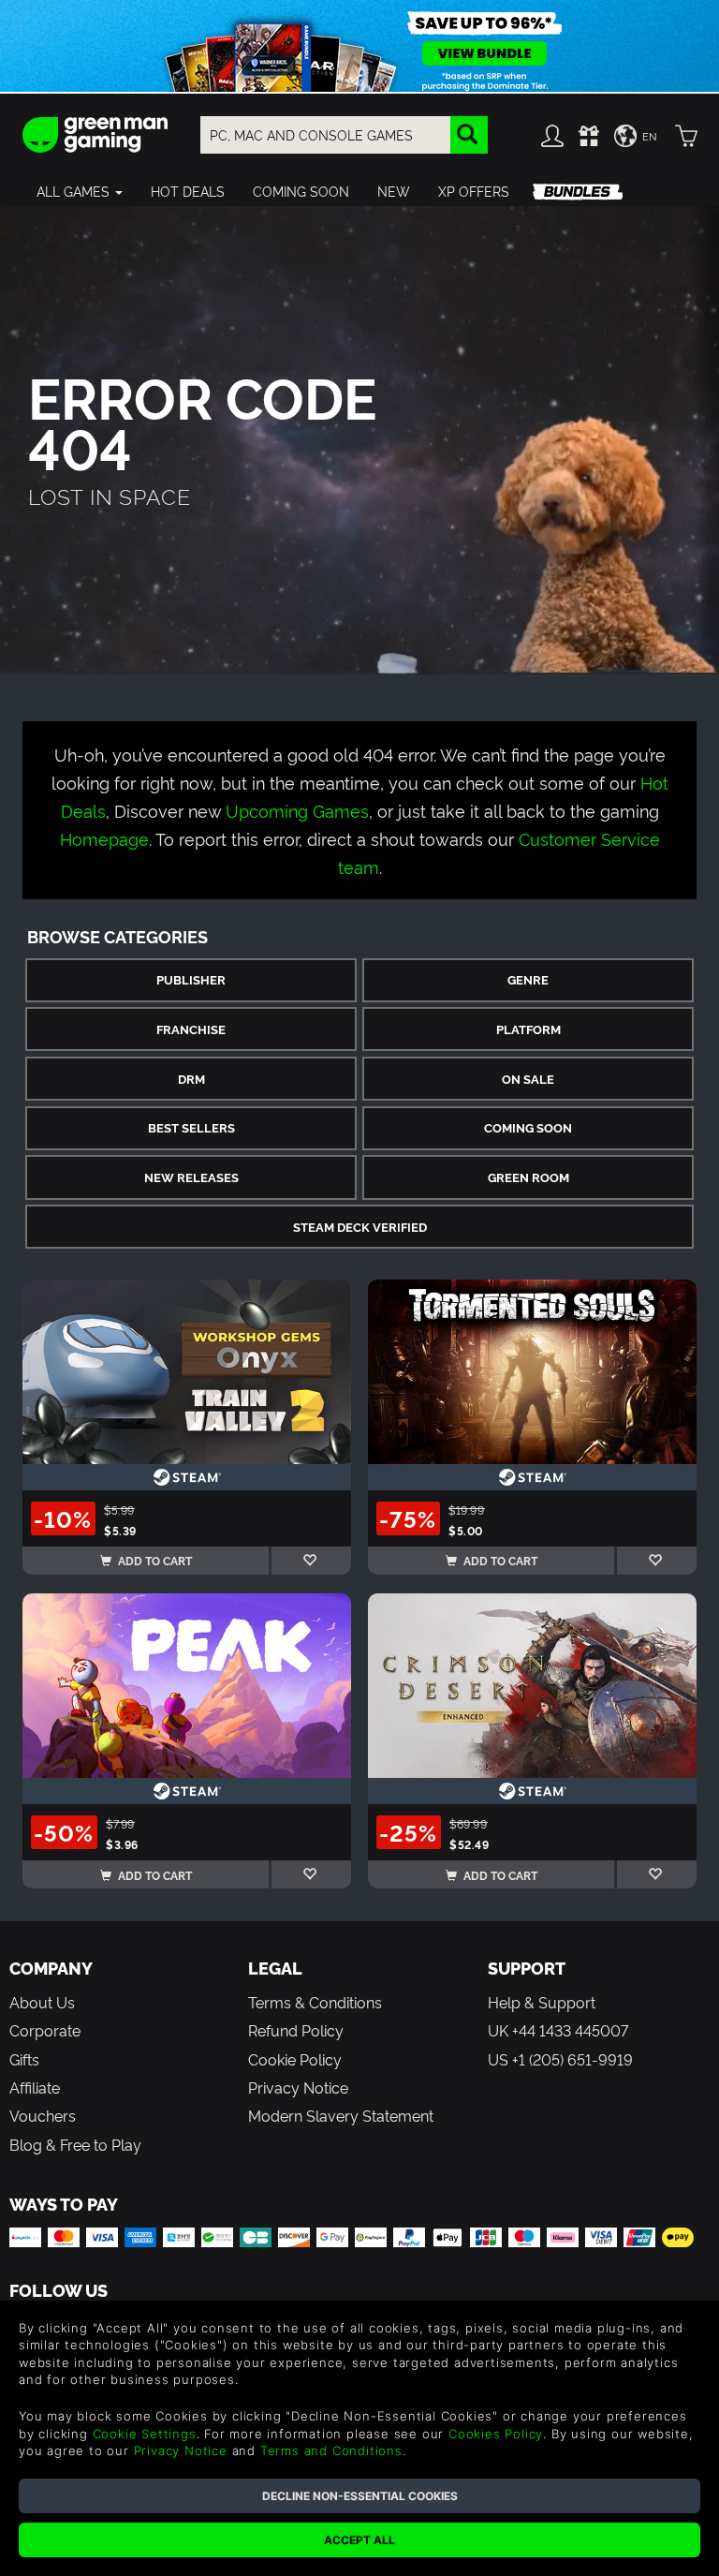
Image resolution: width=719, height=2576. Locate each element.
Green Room (528, 1177)
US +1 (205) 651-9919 (560, 2059)
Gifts (24, 2059)
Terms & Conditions (315, 2002)
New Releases (191, 1177)
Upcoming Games (297, 810)
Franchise (191, 1029)
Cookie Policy (295, 2059)
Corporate (45, 2030)
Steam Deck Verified (360, 1227)
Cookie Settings (145, 2434)
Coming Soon (528, 1127)
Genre (528, 979)
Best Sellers (191, 1127)
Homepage (104, 838)
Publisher (191, 979)
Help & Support (542, 2002)
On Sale (528, 1079)
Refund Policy (296, 2030)
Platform (528, 1029)
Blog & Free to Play (75, 2144)
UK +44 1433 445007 (558, 2030)
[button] (80, 191)
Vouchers (43, 2115)
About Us (42, 2002)
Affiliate (35, 2087)
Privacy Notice (298, 2087)
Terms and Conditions (331, 2450)
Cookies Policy (496, 2434)
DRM (191, 1079)
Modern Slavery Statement (341, 2115)
